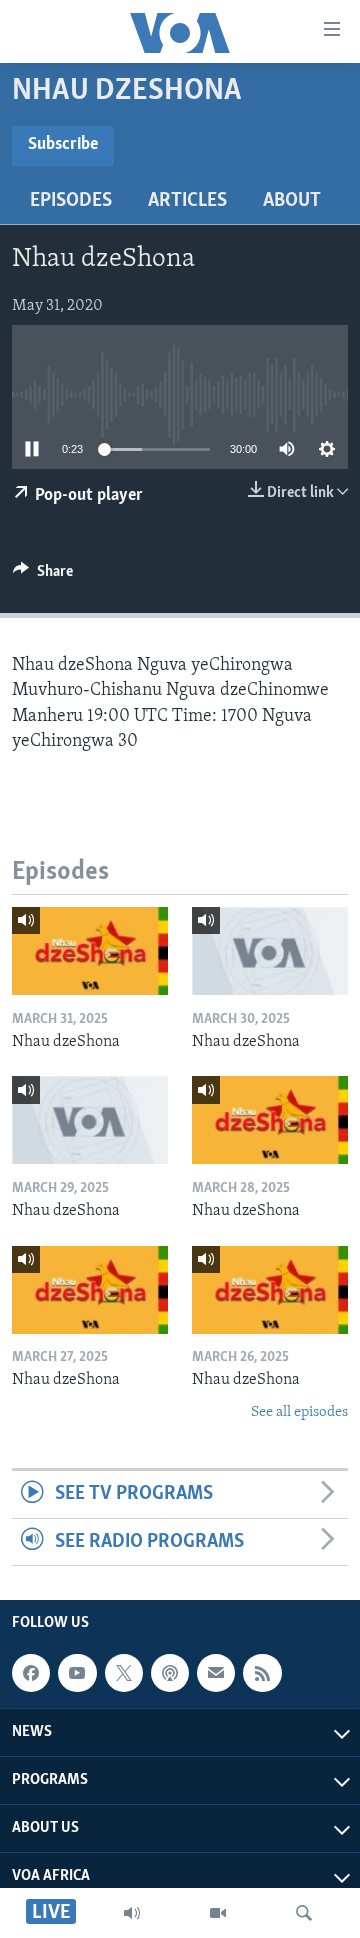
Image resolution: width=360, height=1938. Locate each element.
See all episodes (299, 1412)
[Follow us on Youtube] (77, 1673)
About (292, 201)
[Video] (218, 1913)
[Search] (304, 1913)
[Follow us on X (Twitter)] (124, 1673)
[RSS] (262, 1673)
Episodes (71, 201)
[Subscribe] (216, 1673)
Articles (187, 201)
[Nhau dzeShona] (90, 951)
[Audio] (132, 1913)
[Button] (43, 576)
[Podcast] (170, 1673)
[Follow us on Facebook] (31, 1673)
